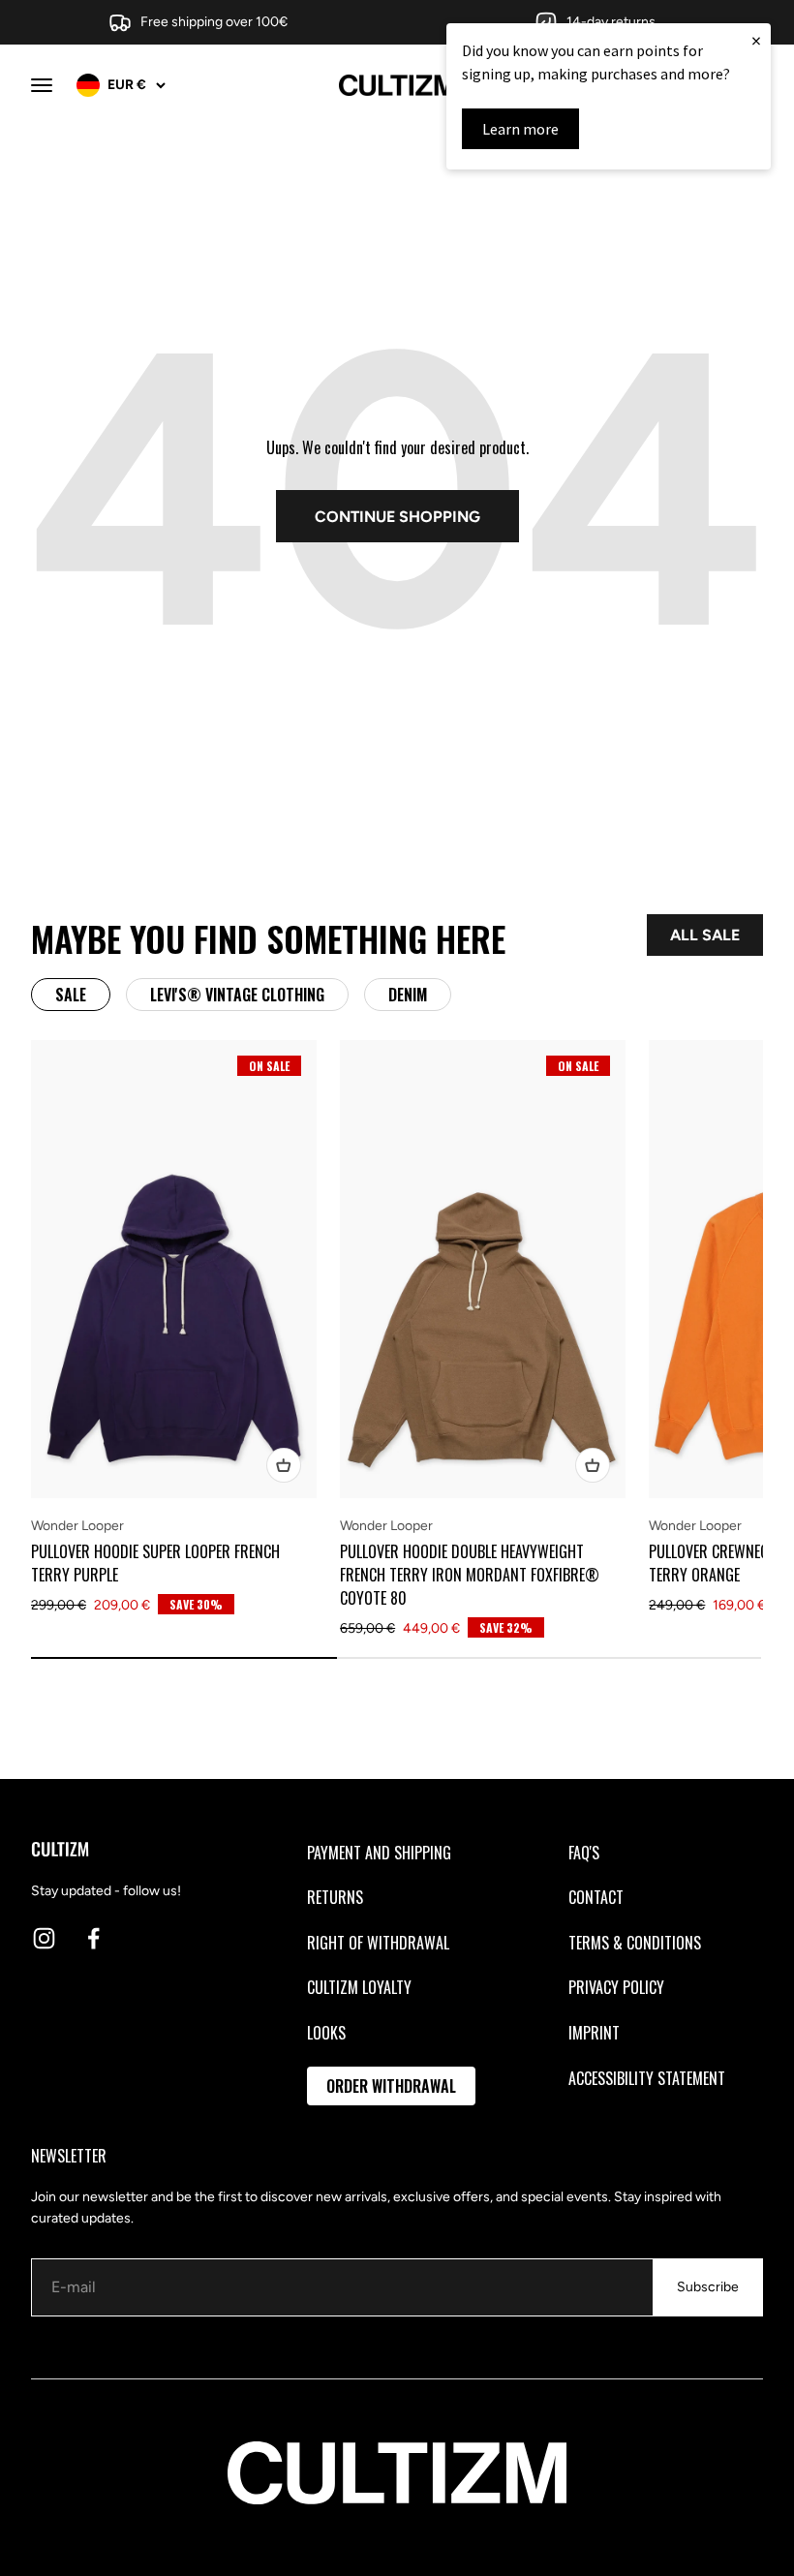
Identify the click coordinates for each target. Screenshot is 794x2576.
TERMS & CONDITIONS (635, 1943)
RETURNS (335, 1897)
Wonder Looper (77, 1526)
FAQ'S (584, 1853)
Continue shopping (397, 517)
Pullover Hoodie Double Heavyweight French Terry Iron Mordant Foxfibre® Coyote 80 (470, 1575)
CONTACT (596, 1897)
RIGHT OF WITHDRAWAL (378, 1943)
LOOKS (326, 2033)
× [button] (756, 40)
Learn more (520, 129)
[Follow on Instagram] (44, 1938)
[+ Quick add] (284, 1465)
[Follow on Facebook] (93, 1938)
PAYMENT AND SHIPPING (379, 1853)
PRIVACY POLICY (616, 1987)
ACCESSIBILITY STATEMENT (647, 2078)
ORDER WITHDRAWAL (391, 2086)
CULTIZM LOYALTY (359, 1987)
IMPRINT (594, 2033)
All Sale (705, 935)
